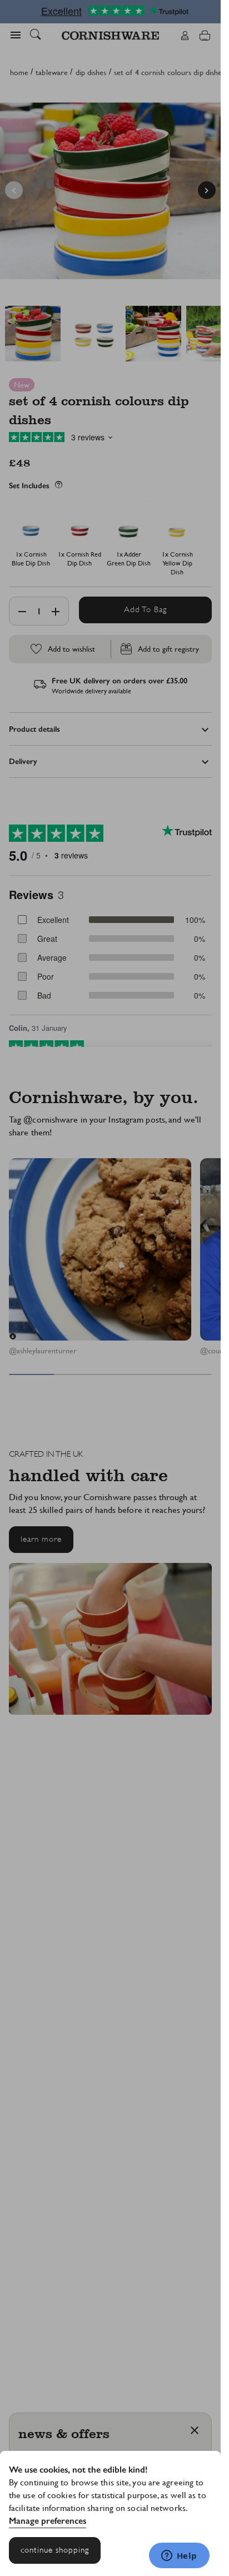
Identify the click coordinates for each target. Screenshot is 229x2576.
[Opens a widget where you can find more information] (179, 2557)
